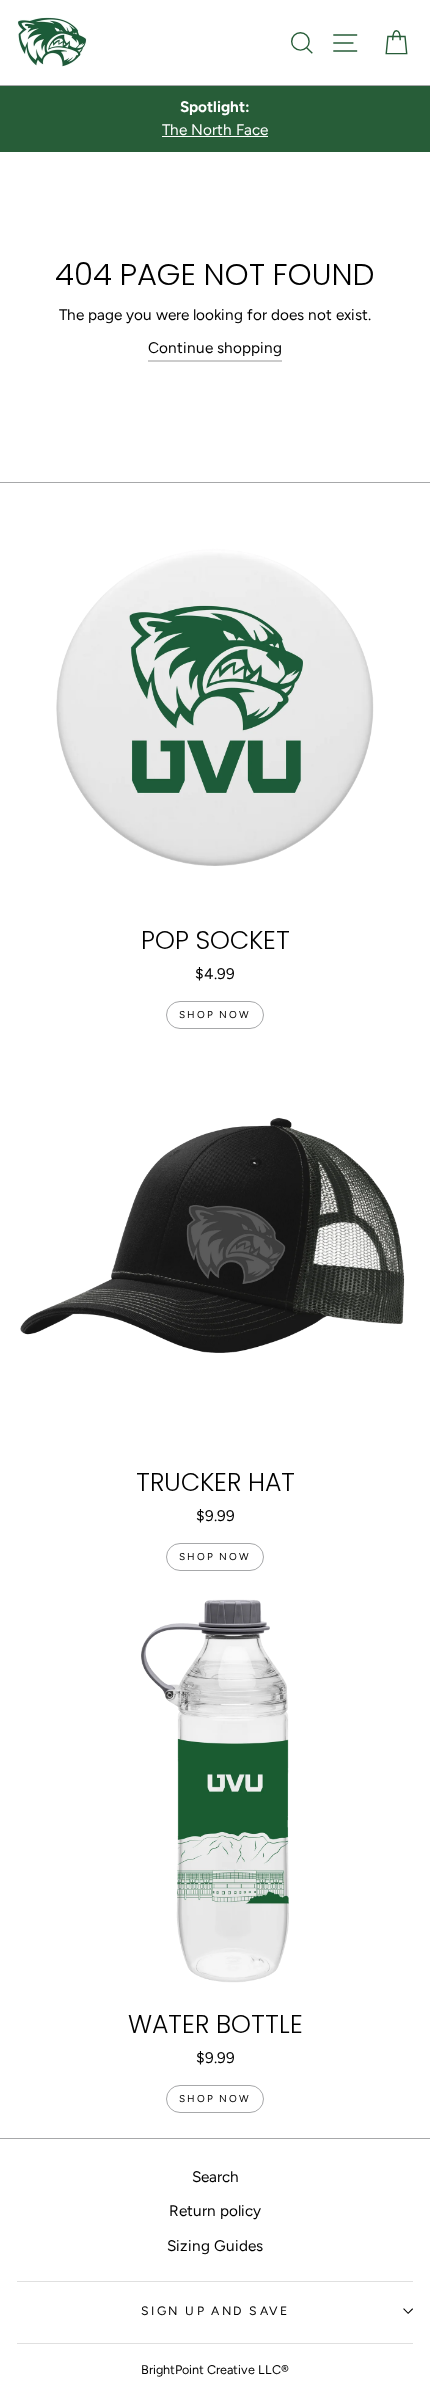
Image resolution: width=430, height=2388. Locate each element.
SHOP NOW (215, 1014)
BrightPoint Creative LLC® (215, 2369)
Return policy (215, 2210)
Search (215, 2176)
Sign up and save (215, 2310)
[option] (215, 119)
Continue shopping (215, 347)
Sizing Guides (215, 2245)
